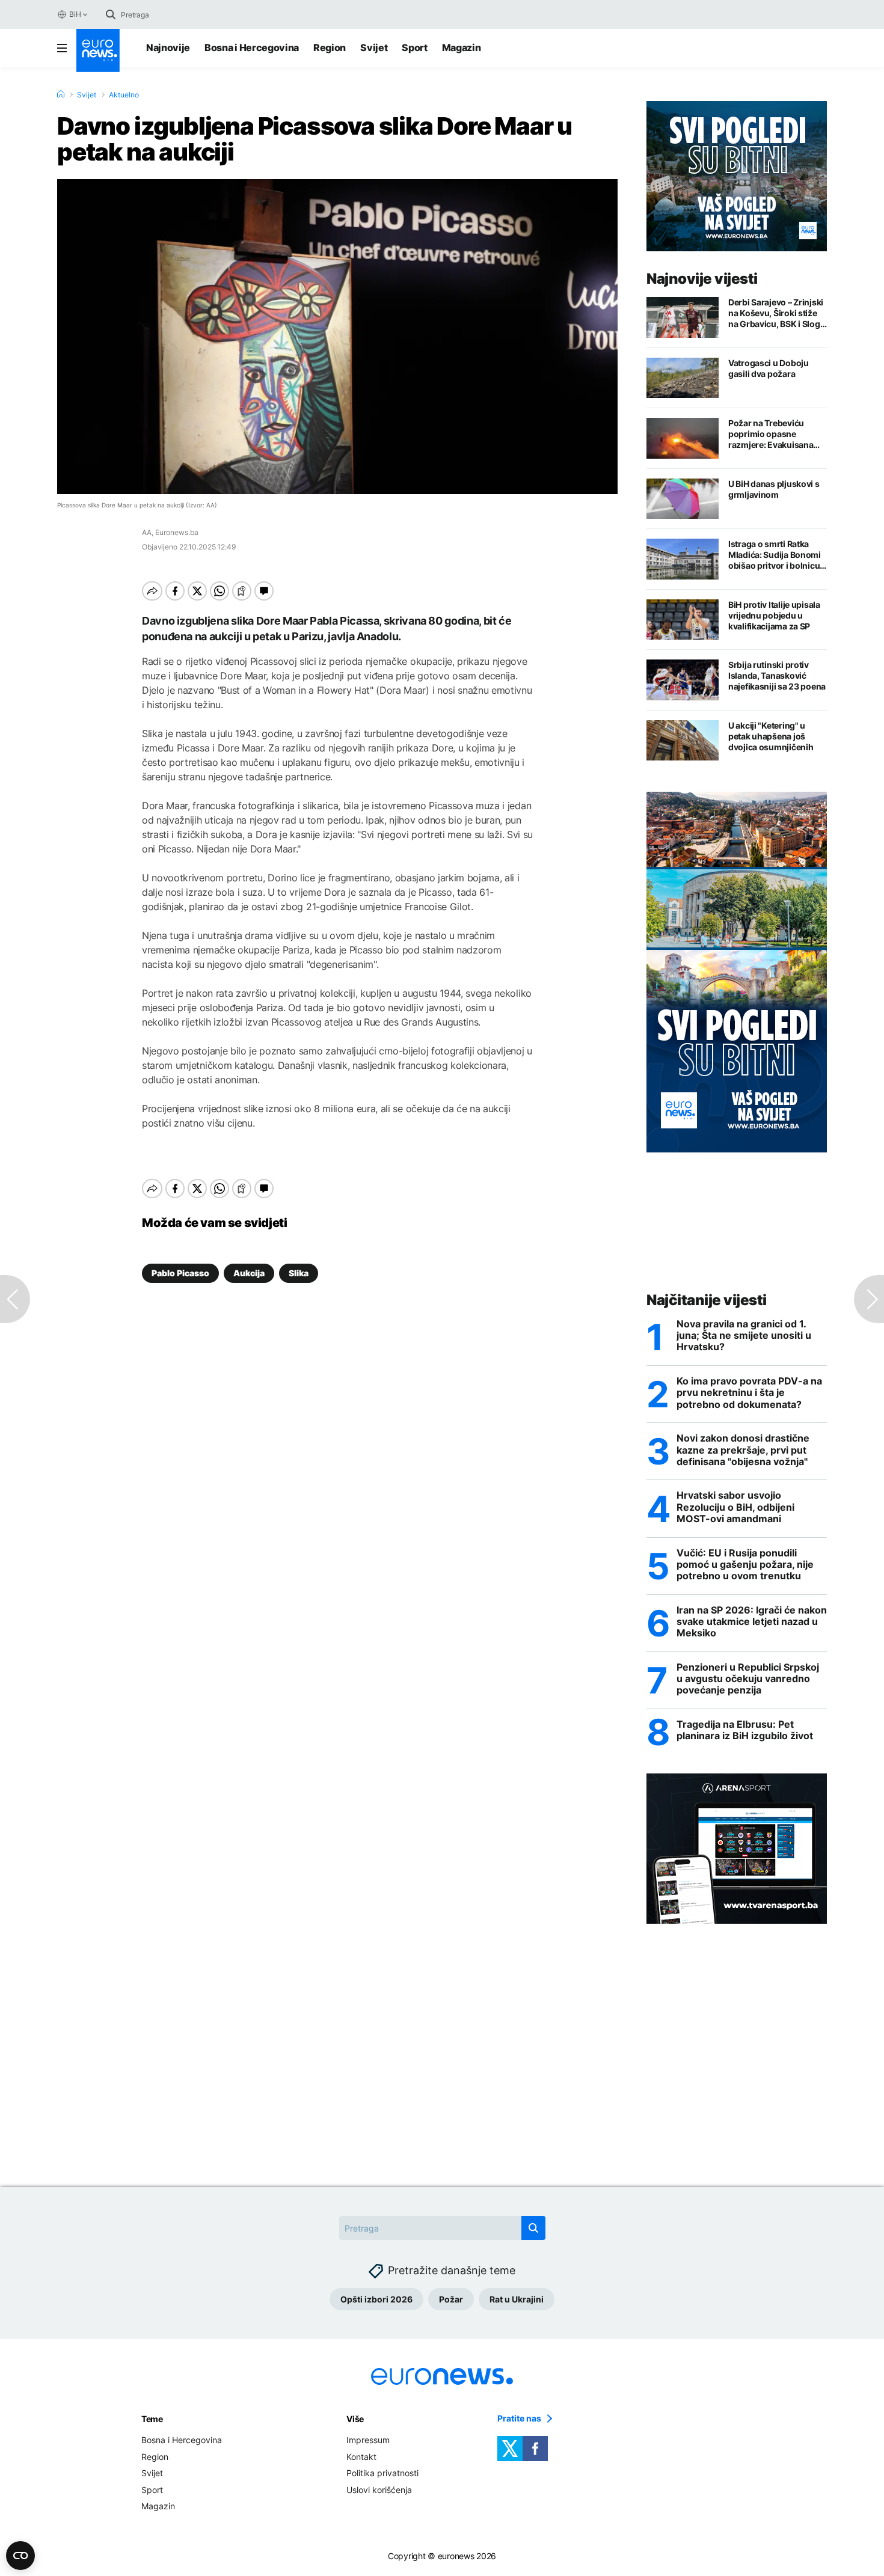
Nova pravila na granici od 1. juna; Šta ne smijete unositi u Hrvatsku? (744, 1335)
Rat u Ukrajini (517, 2299)
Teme (152, 2419)
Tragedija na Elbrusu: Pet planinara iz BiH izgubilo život (745, 1730)
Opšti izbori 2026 (376, 2299)
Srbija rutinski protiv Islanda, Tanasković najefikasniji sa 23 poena (777, 675)
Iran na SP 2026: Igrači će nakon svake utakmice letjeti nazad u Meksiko (752, 1622)
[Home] (61, 94)
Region (330, 47)
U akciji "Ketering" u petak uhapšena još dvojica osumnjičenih (771, 736)
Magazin (462, 47)
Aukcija (249, 1273)
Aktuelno (124, 95)
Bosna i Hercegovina (252, 47)
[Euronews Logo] (98, 50)
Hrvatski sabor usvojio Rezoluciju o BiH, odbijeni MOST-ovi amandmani (735, 1507)
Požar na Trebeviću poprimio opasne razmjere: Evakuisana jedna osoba (771, 434)
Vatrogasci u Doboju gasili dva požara (769, 368)
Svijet (374, 47)
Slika (299, 1273)
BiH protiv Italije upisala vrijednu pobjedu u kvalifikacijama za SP (774, 615)
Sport (414, 47)
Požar (451, 2299)
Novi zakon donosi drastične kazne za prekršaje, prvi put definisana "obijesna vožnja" (743, 1450)
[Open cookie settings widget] (20, 2556)
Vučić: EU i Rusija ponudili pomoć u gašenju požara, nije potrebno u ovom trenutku (745, 1565)
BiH (75, 14)
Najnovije (168, 47)
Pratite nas (519, 2418)
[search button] (111, 14)
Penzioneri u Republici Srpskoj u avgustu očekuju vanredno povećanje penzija (748, 1679)
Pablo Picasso (180, 1273)
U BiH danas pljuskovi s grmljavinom (774, 489)
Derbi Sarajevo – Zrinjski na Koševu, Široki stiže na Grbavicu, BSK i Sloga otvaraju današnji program (776, 313)
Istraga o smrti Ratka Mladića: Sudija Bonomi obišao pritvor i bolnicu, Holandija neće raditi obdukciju (775, 555)
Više (355, 2419)
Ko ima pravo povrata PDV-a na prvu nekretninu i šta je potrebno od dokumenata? (749, 1393)
